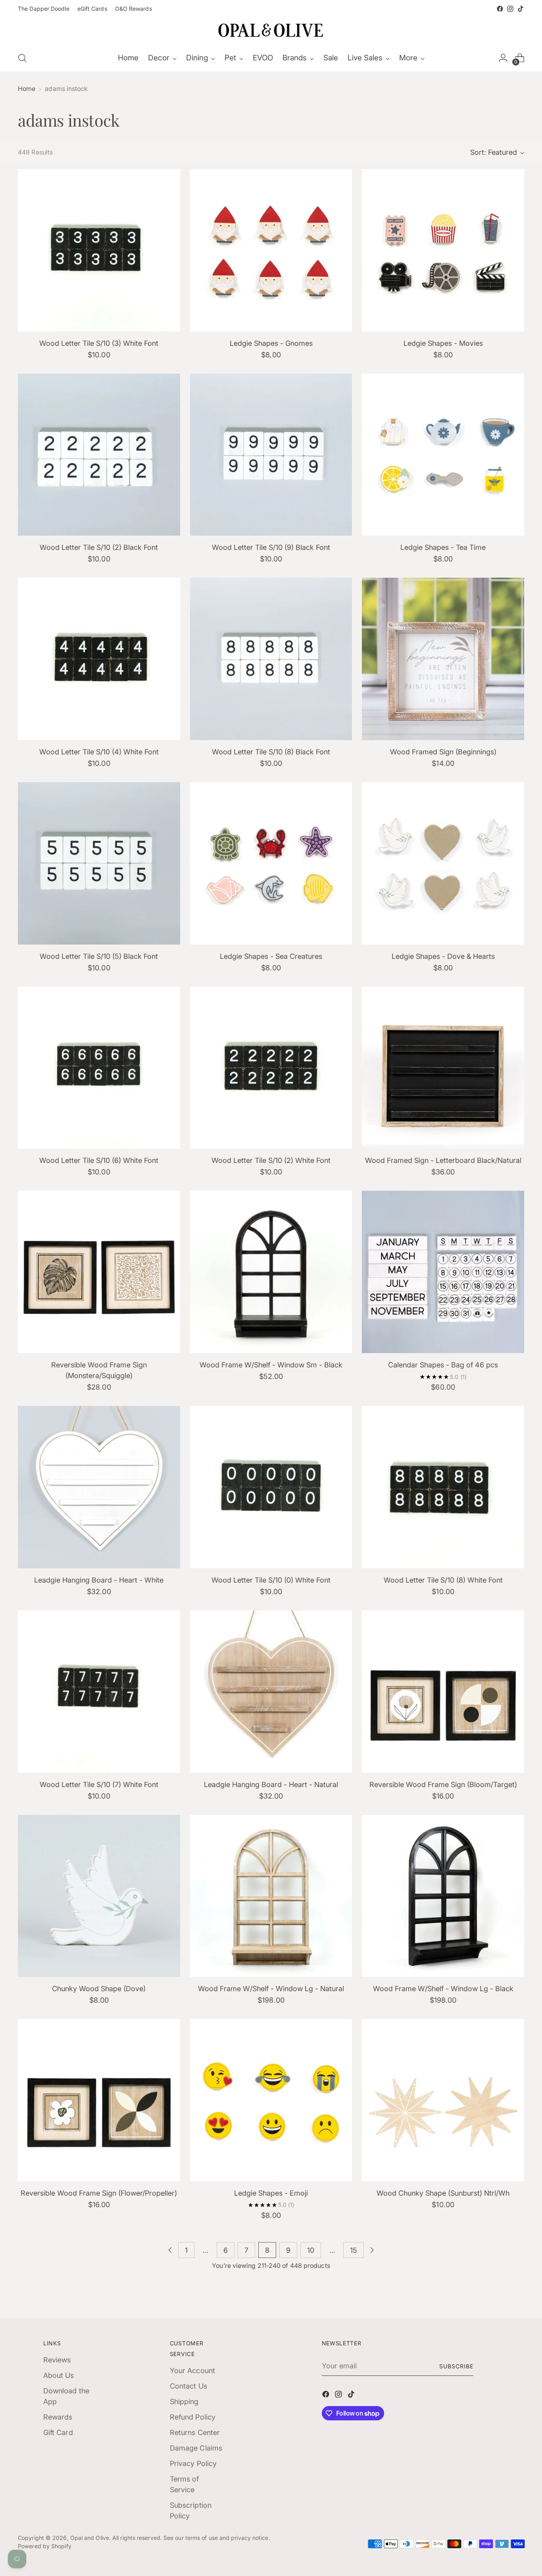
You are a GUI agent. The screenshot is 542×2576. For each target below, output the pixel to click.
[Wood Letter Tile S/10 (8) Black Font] (271, 659)
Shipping (184, 2402)
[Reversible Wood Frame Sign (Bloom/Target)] (443, 1692)
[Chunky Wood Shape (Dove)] (99, 1896)
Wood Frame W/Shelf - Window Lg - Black (443, 1989)
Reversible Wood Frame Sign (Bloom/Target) (443, 1784)
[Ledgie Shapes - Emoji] (271, 2100)
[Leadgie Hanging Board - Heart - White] (99, 1487)
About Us (59, 2375)
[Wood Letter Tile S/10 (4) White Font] (99, 659)
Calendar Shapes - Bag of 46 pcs (443, 1365)
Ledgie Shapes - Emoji (271, 2193)
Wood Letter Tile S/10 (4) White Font (99, 752)
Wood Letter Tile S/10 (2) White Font (271, 1160)
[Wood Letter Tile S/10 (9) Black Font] (271, 455)
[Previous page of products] (170, 2250)
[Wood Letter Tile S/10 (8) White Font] (443, 1487)
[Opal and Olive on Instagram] (510, 9)
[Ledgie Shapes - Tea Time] (443, 455)
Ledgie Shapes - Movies (443, 343)
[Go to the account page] (503, 58)
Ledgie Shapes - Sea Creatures (271, 956)
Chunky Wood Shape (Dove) (99, 1989)
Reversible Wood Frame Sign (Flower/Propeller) (99, 2193)
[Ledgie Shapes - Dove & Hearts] (443, 863)
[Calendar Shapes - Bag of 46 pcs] (443, 1272)
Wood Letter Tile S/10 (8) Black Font (271, 752)
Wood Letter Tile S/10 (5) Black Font (99, 956)
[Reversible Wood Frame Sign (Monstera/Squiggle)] (99, 1272)
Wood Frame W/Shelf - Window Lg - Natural (271, 1989)
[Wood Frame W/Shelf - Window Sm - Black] (271, 1272)
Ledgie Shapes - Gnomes (271, 343)
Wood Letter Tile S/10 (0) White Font (271, 1580)
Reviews (57, 2360)
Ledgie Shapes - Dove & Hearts (443, 956)
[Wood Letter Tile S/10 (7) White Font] (99, 1692)
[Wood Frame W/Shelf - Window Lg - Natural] (271, 1896)
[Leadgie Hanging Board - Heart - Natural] (271, 1692)
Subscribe (456, 2366)
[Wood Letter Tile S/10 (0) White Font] (271, 1487)
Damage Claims (196, 2448)
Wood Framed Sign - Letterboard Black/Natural (443, 1160)
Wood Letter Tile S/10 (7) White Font (99, 1784)
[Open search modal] (22, 58)
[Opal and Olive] (271, 29)
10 (311, 2250)
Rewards (58, 2417)
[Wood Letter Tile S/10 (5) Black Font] (99, 863)
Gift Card (58, 2432)
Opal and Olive (90, 2538)
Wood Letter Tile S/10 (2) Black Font (99, 547)
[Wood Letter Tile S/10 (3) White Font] (99, 250)
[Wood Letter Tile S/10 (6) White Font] (99, 1068)
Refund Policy (193, 2417)
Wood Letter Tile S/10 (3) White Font (99, 343)
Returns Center (195, 2432)
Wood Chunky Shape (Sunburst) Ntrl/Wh (443, 2193)
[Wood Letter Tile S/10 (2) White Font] (271, 1068)
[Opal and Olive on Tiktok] (521, 9)
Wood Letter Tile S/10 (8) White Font (443, 1580)
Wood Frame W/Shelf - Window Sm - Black (271, 1365)
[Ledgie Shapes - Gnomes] (271, 250)
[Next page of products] (372, 2250)
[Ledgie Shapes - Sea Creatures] (271, 863)
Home (27, 89)
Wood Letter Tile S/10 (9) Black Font (271, 547)
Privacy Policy (193, 2463)
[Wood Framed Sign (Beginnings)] (443, 659)
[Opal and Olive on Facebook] (500, 9)
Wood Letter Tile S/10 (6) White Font (99, 1160)
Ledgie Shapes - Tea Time (443, 547)
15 (354, 2250)
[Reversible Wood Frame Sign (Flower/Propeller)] (99, 2100)
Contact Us (188, 2386)
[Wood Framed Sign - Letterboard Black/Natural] (443, 1068)
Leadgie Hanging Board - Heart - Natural (271, 1784)
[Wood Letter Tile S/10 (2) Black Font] (99, 455)
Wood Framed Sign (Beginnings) (443, 752)
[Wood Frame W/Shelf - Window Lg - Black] (443, 1896)
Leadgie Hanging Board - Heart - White (99, 1580)
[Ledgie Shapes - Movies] (443, 250)
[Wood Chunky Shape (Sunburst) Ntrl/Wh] (443, 2100)
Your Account (192, 2371)
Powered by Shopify (45, 2546)
